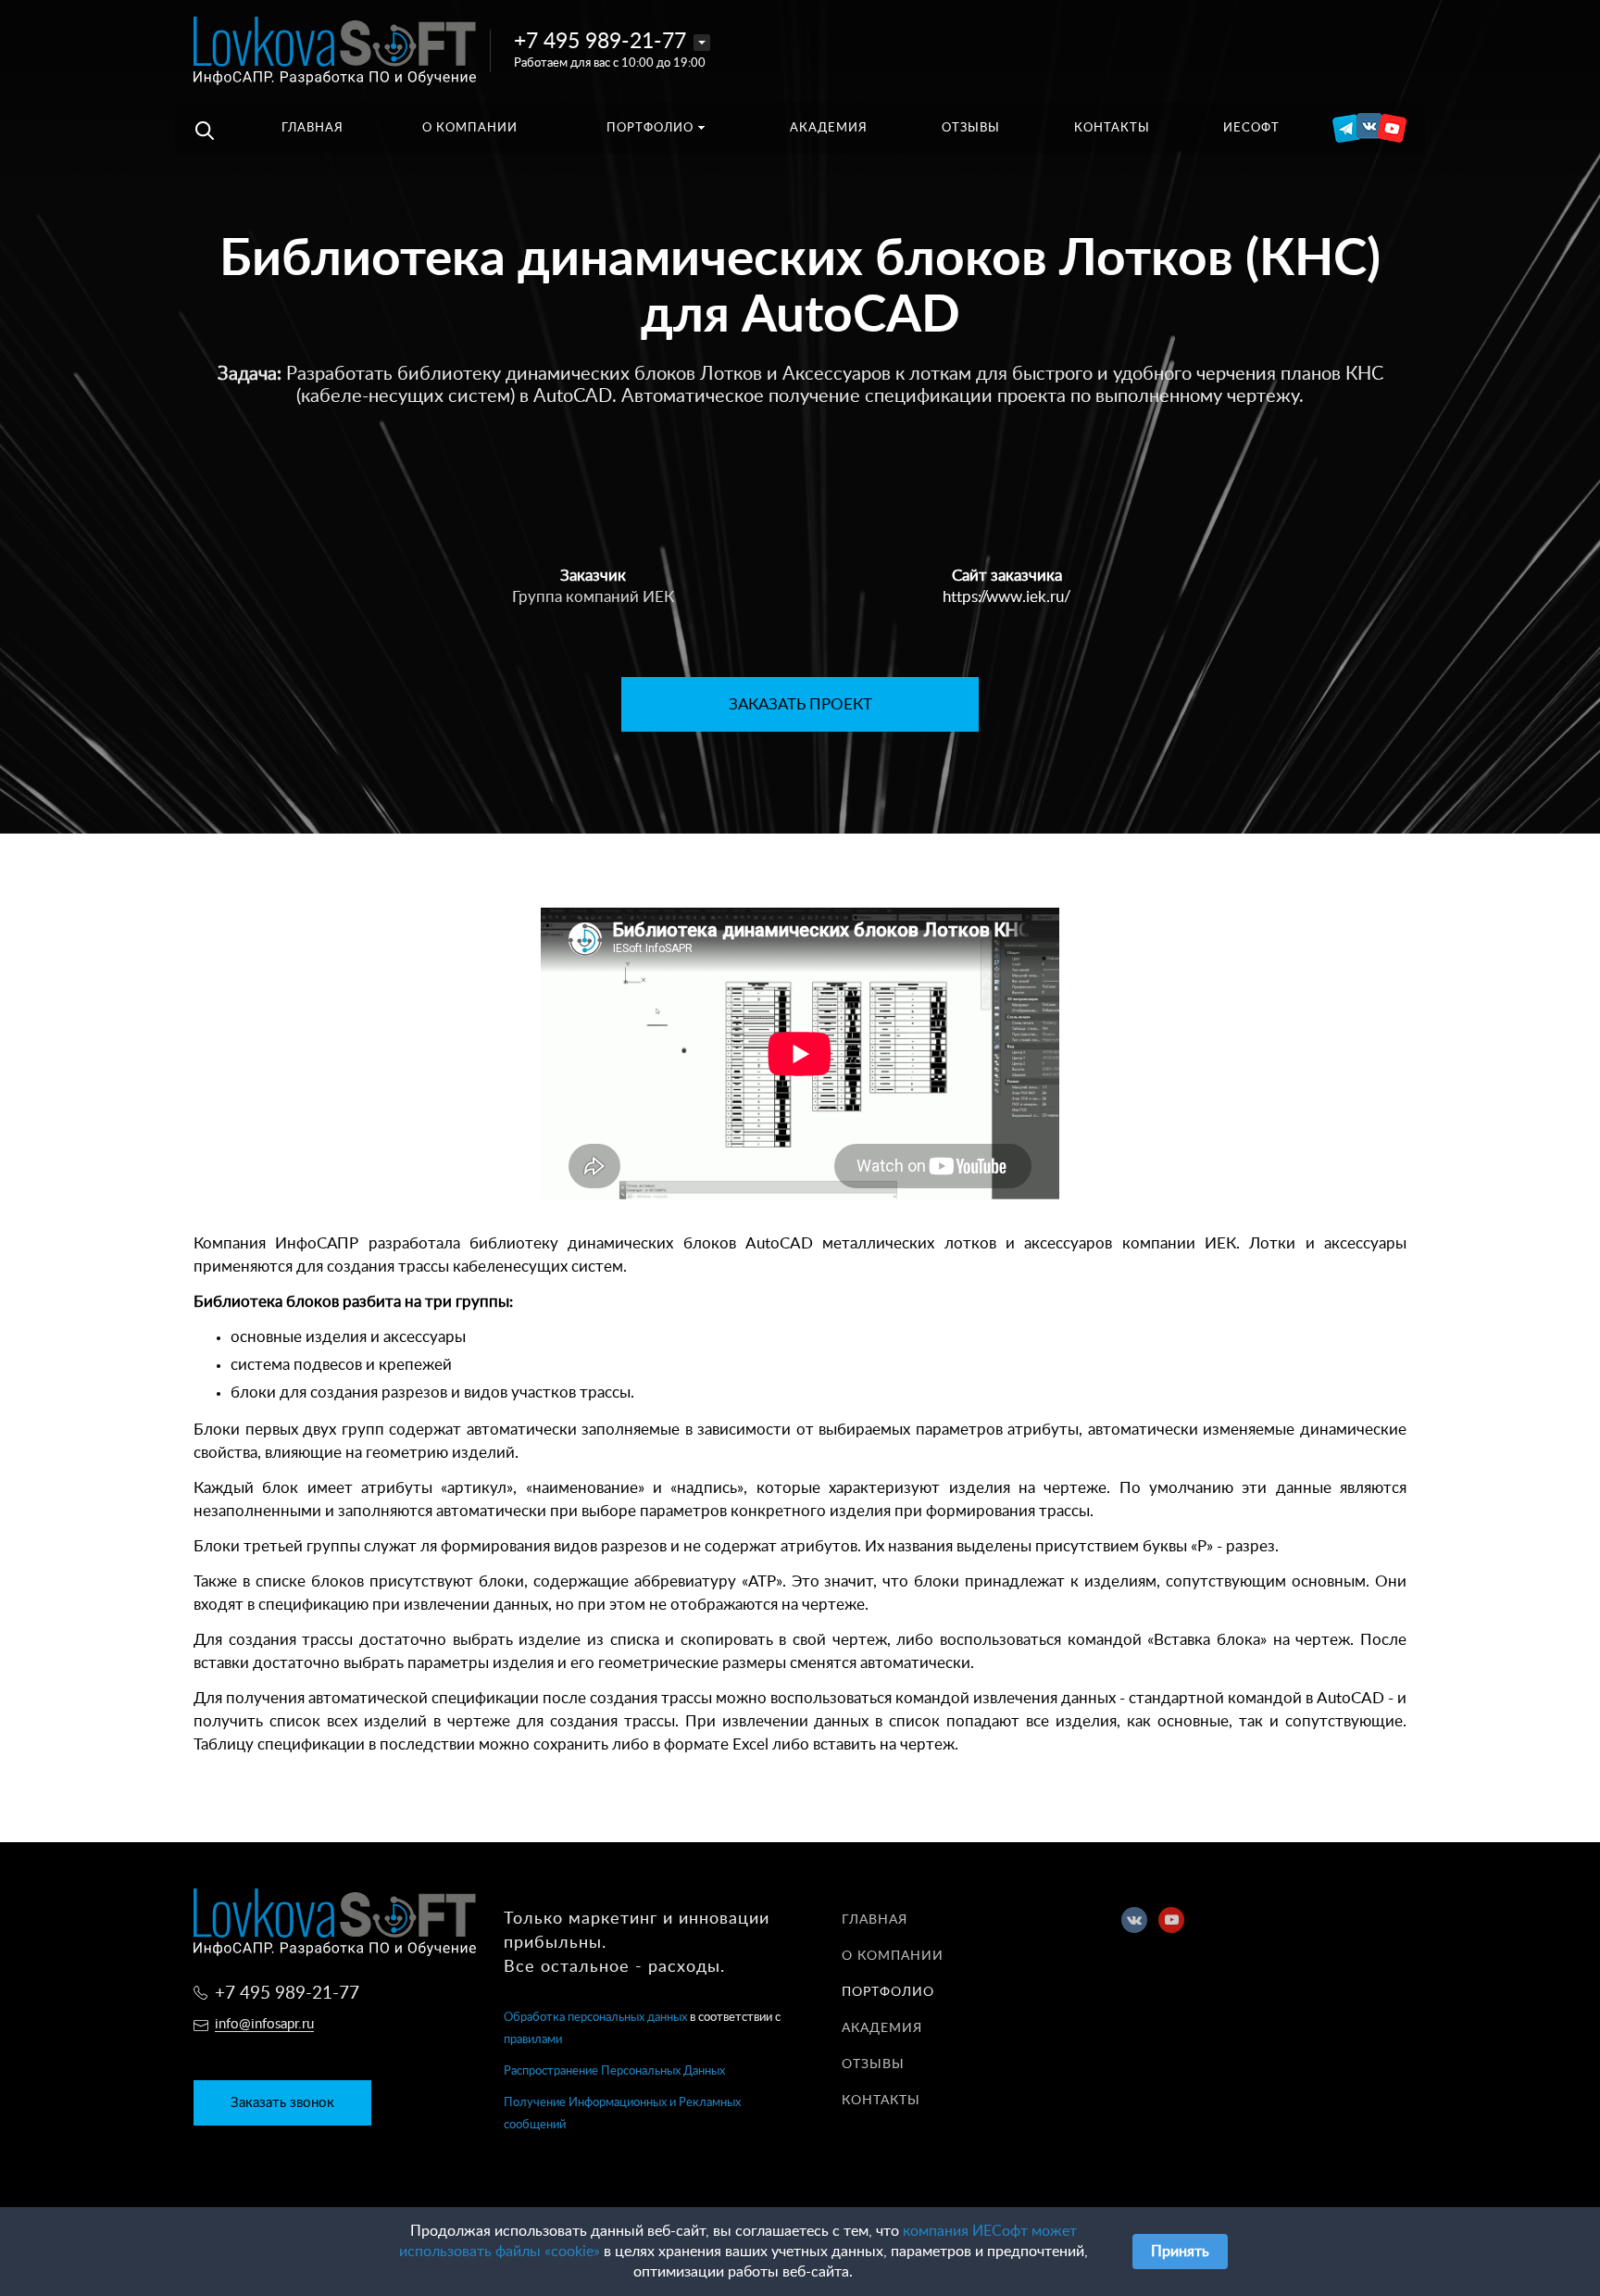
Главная (875, 1920)
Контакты (881, 2101)
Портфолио (888, 1992)
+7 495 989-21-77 (600, 41)
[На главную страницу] (335, 50)
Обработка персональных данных (595, 2018)
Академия (882, 2028)
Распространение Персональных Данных (614, 2071)
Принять (1180, 2252)
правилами (533, 2040)
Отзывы (873, 2064)
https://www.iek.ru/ (1007, 597)
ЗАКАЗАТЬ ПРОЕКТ (800, 704)
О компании (893, 1956)
